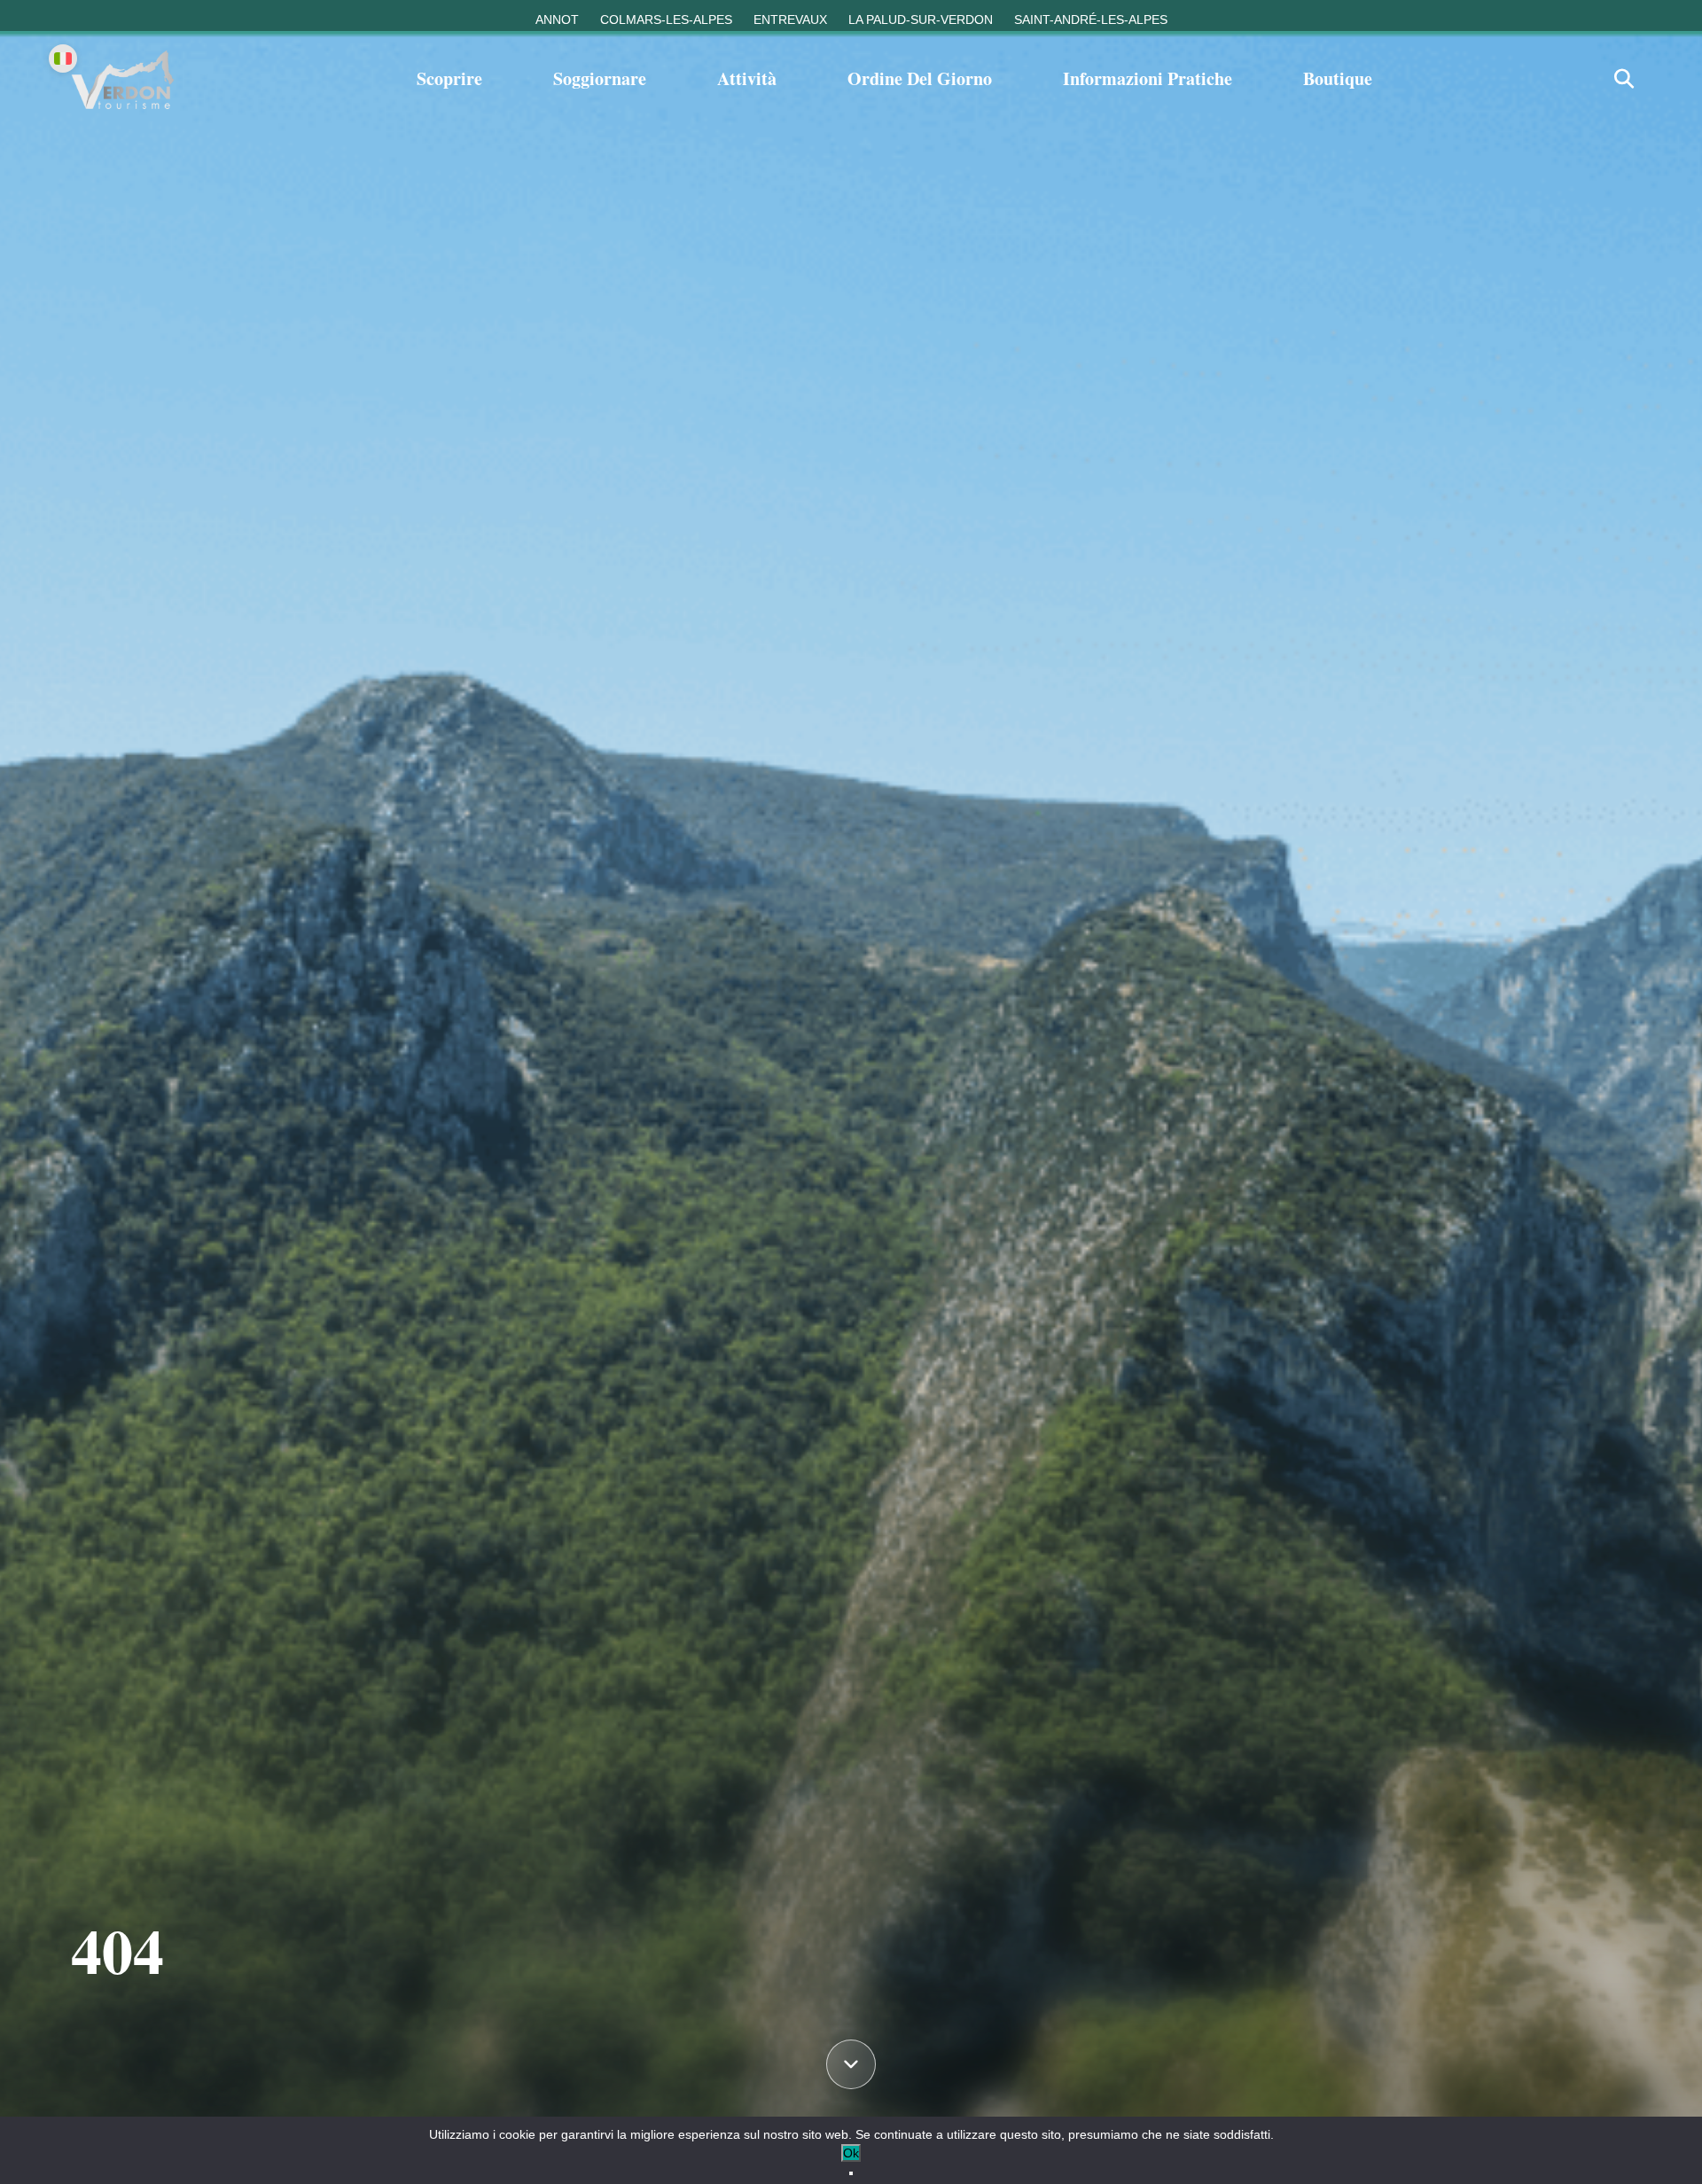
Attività (747, 78)
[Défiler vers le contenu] (851, 2065)
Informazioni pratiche (1148, 78)
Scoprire (449, 78)
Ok (851, 2153)
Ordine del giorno (920, 78)
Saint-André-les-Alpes (1091, 19)
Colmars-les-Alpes (666, 19)
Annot (557, 19)
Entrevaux (790, 19)
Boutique (1338, 78)
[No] (851, 2173)
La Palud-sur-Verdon (921, 19)
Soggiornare (600, 78)
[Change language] (63, 58)
